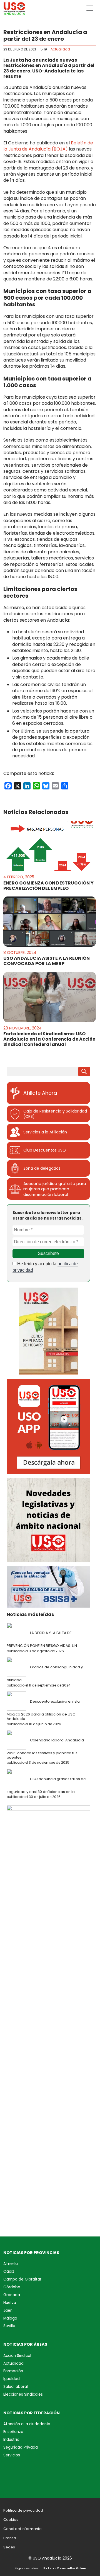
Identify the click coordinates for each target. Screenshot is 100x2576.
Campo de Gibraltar (22, 2279)
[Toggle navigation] (90, 8)
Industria (11, 2440)
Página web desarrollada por (50, 2568)
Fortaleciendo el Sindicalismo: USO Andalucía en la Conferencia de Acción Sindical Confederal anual (49, 1039)
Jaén (8, 2310)
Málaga (10, 2318)
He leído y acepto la (45, 1267)
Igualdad (12, 2379)
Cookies (11, 2520)
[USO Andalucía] (14, 10)
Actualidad (60, 49)
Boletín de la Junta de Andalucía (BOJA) (48, 146)
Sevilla (9, 2326)
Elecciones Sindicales (23, 2394)
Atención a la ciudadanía (27, 2424)
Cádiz (9, 2271)
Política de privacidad (23, 2510)
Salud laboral (16, 2387)
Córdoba (12, 2287)
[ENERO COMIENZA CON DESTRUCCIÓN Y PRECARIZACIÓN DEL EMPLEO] (50, 846)
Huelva (10, 2303)
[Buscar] (84, 1072)
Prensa (10, 2538)
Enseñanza (13, 2432)
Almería (11, 2264)
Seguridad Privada (21, 2447)
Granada (12, 2295)
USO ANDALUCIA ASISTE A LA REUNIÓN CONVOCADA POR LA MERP (47, 961)
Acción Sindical (17, 2356)
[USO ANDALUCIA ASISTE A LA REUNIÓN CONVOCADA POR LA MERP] (50, 922)
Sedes (9, 2547)
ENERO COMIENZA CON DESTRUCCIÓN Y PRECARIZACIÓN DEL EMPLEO (48, 886)
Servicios (12, 2455)
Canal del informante (22, 2529)
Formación (13, 2371)
